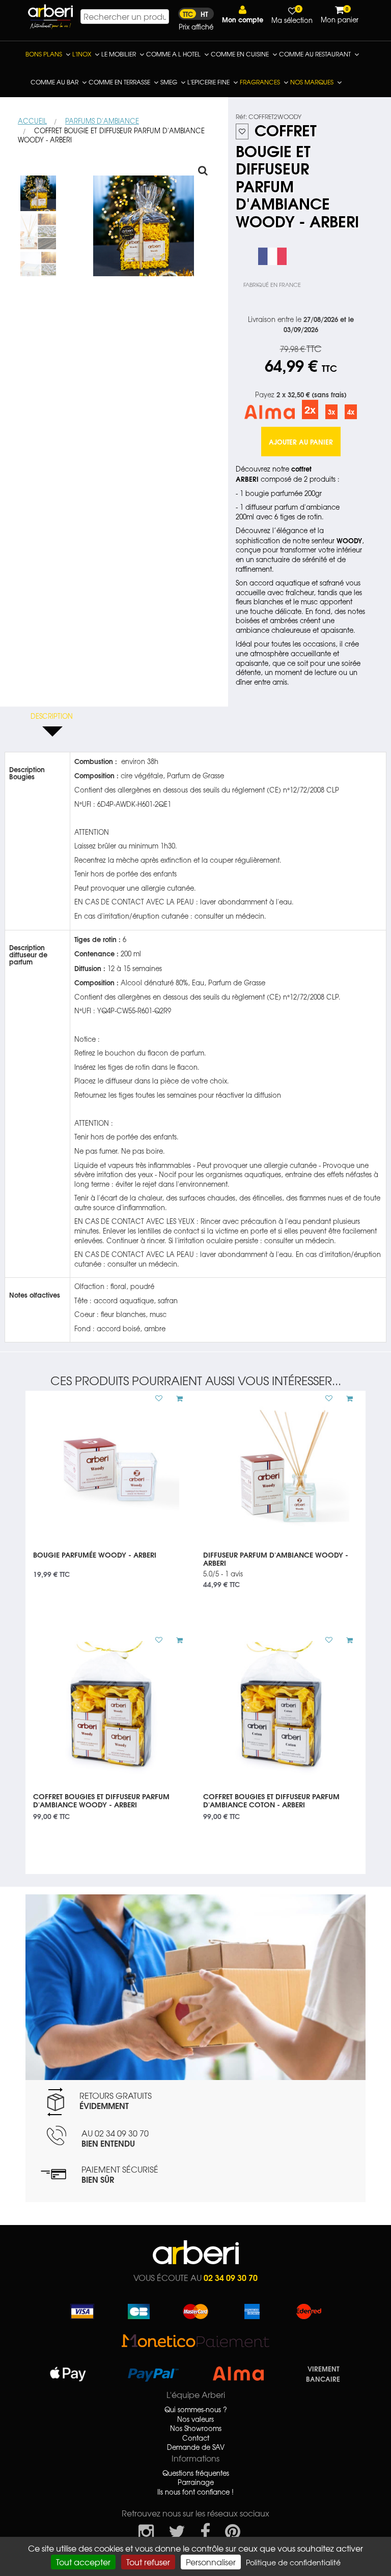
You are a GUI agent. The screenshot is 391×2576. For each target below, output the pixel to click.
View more (110, 1561)
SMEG (169, 82)
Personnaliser (211, 2562)
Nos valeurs (195, 2419)
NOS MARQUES (312, 82)
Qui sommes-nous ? (196, 2410)
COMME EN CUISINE (240, 54)
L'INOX (82, 54)
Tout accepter (83, 2562)
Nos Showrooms (196, 2428)
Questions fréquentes (196, 2473)
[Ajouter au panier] (176, 1398)
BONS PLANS (44, 54)
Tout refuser (148, 2562)
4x (351, 412)
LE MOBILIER (119, 54)
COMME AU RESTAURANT (315, 54)
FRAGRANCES (260, 82)
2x (310, 409)
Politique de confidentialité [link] (293, 2562)
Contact (196, 2438)
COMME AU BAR (54, 82)
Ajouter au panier (301, 442)
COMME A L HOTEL (173, 54)
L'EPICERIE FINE (208, 82)
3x (331, 412)
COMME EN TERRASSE (119, 82)
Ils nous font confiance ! (195, 2492)
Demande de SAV (196, 2447)
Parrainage (196, 2482)
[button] (243, 14)
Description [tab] (52, 716)
